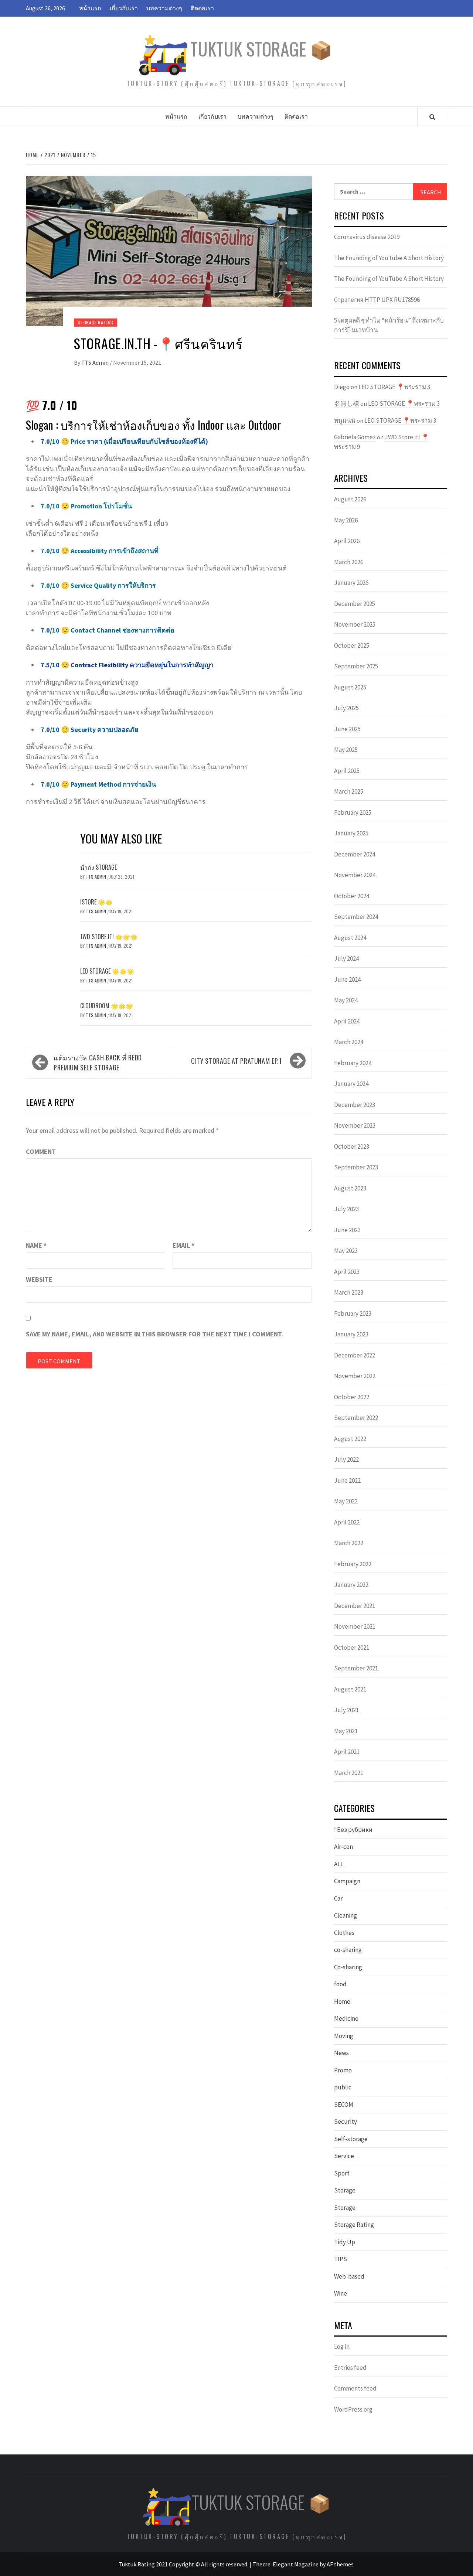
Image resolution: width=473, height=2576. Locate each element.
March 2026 (349, 562)
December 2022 (355, 1355)
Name (36, 1245)
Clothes (344, 1933)
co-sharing (348, 1950)
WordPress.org (353, 2409)
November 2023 (355, 1125)
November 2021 (355, 1626)
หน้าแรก (90, 8)
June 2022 (347, 1480)
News (341, 2053)
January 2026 (351, 583)
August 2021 (350, 1689)
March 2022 (349, 1543)
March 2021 (349, 1773)
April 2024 (347, 1021)
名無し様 (347, 403)
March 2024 (349, 1042)
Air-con (343, 1847)
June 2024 (347, 979)
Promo (343, 2070)
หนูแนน (345, 420)
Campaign (347, 1881)
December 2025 (355, 604)
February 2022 (353, 1564)
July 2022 (346, 1459)
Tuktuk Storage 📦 (261, 49)
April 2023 (347, 1272)
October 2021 (352, 1648)
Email (183, 1245)
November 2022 (355, 1376)
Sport (342, 2173)
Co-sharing (348, 1967)
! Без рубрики (353, 1830)
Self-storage (351, 2139)
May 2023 (346, 1251)
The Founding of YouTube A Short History (389, 258)
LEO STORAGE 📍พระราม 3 (394, 387)
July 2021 (346, 1710)
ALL (339, 1864)
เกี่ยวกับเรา (124, 8)
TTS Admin (96, 362)
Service (344, 2156)
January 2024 (351, 1084)
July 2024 (346, 958)
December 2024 (355, 854)
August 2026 (350, 499)
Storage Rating (96, 322)
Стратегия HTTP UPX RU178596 (377, 300)
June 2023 (347, 1230)
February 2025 (353, 812)
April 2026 (347, 541)
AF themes (340, 2564)
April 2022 (347, 1522)
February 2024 (353, 1063)
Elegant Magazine (296, 2564)
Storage (345, 2190)
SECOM (344, 2105)
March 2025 (349, 791)
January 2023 (351, 1334)
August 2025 (350, 687)
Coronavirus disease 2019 (367, 237)
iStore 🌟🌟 (96, 902)
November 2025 (355, 624)
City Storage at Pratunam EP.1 (236, 1061)
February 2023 (353, 1313)
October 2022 (352, 1397)
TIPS (341, 2259)
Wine (341, 2293)
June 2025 (347, 729)
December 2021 (355, 1606)
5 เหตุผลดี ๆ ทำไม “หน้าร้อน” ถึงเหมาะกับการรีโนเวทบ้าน (389, 325)
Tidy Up (345, 2242)
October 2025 (352, 645)
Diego (342, 387)
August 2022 (350, 1439)
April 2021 (347, 1752)
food (340, 1984)
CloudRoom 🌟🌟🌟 (107, 1006)
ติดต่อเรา (202, 8)
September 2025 (356, 666)
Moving (344, 2036)
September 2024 (356, 917)
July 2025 (346, 708)
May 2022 (346, 1501)
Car (338, 1898)
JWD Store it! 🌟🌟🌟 (109, 937)
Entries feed (350, 2368)
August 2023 (350, 1188)
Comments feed (355, 2388)
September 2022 (356, 1418)
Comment (41, 1151)
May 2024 (346, 1000)
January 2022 (351, 1585)
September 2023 (356, 1167)
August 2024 (350, 938)
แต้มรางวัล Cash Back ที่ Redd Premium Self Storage (98, 1062)
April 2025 (347, 771)
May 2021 (346, 1731)
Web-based (349, 2276)
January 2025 (351, 833)
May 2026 (346, 520)
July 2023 (346, 1209)
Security (346, 2122)
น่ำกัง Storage (98, 867)
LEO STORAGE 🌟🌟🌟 (107, 971)
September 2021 (356, 1668)
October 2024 (352, 896)
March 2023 (349, 1292)
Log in (342, 2347)
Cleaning (346, 1915)
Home (342, 2001)
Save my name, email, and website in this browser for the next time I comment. (154, 1334)
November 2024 (355, 875)
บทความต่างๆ (164, 8)
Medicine (346, 2018)
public (343, 2087)
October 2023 (352, 1146)
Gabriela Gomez (355, 437)
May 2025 (346, 750)
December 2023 (355, 1105)
